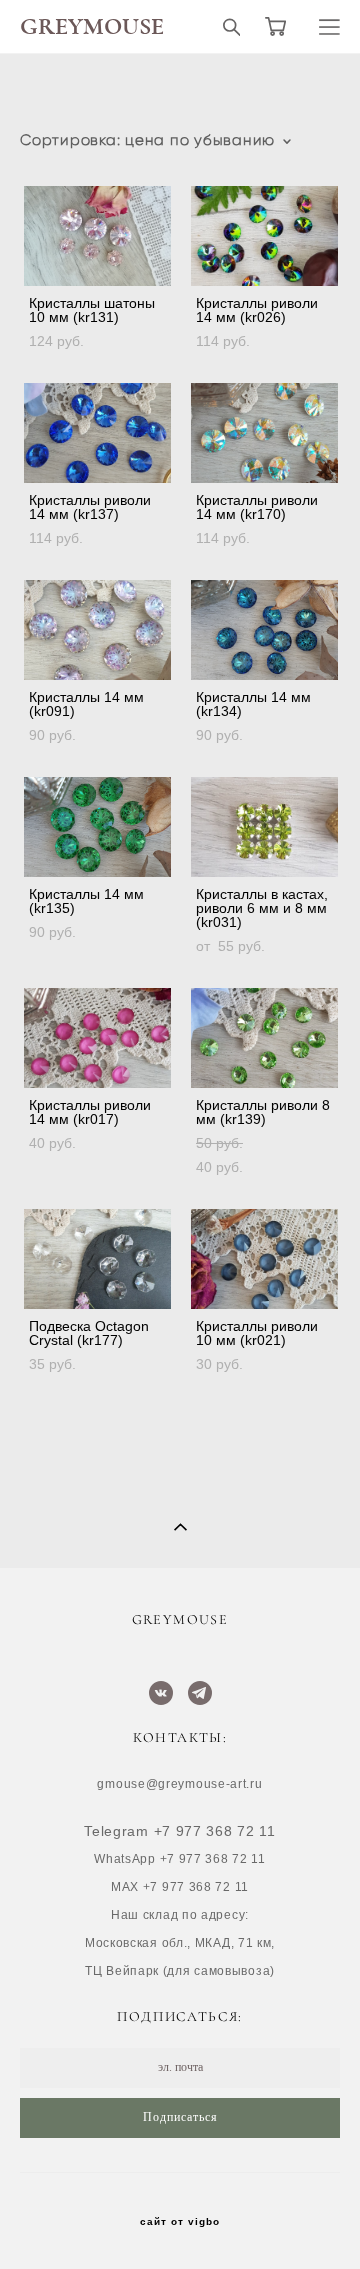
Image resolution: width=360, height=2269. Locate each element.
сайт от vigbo (180, 2222)
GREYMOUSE (92, 27)
